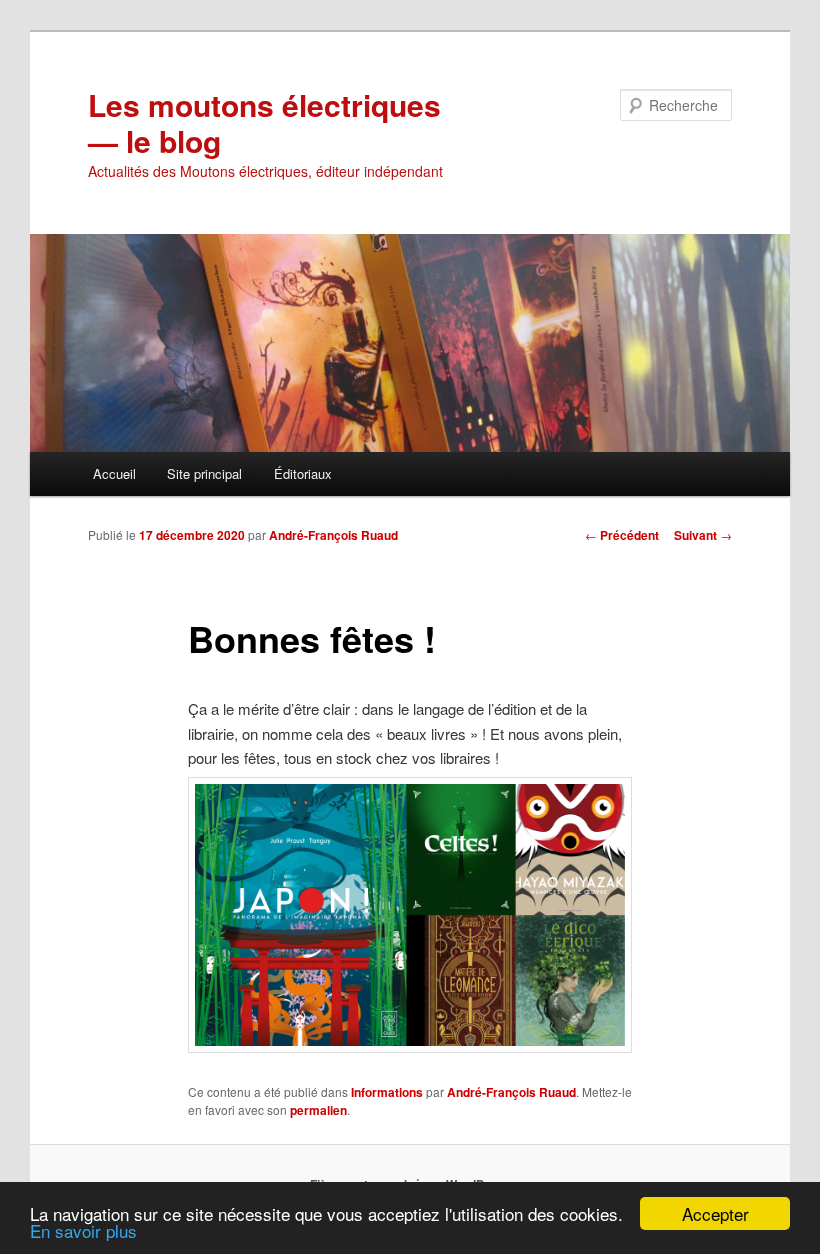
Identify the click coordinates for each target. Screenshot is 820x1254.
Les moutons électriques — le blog (264, 122)
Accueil (114, 473)
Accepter (715, 1213)
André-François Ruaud (333, 535)
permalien (318, 1110)
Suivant (703, 535)
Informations (387, 1092)
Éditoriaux (303, 473)
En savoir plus (83, 1230)
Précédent (622, 535)
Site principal (204, 473)
